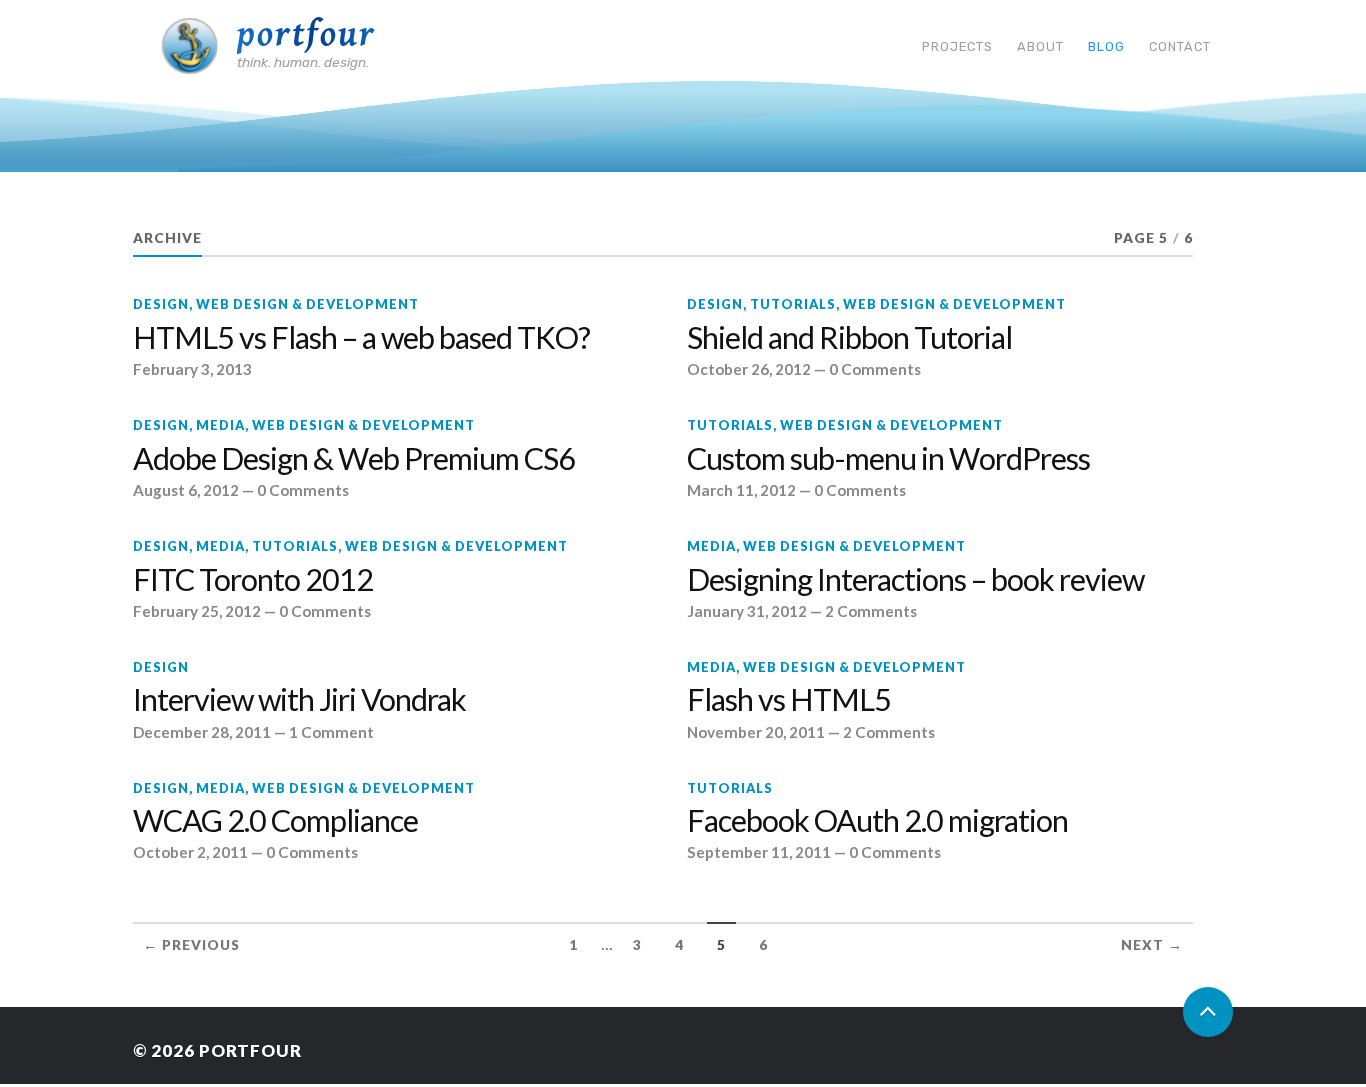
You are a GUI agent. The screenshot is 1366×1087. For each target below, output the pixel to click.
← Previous (191, 945)
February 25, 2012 (197, 611)
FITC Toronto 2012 (253, 580)
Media (220, 425)
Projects (957, 46)
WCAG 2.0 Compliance (275, 821)
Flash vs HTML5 (789, 700)
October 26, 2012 (749, 369)
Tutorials (793, 304)
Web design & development (307, 304)
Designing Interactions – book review (915, 580)
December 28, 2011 (202, 732)
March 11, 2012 (741, 490)
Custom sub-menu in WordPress (888, 459)
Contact (1180, 46)
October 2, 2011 (190, 852)
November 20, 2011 (756, 732)
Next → (1152, 945)
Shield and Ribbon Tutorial (849, 338)
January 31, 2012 (747, 611)
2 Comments (871, 611)
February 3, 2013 (192, 369)
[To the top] (1208, 1012)
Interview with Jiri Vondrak (299, 700)
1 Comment (331, 732)
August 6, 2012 (186, 490)
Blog (1106, 46)
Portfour (306, 34)
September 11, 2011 (759, 852)
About (1040, 46)
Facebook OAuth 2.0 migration (877, 821)
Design (161, 304)
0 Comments (875, 369)
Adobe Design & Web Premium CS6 (354, 459)
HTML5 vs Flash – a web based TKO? (361, 338)
